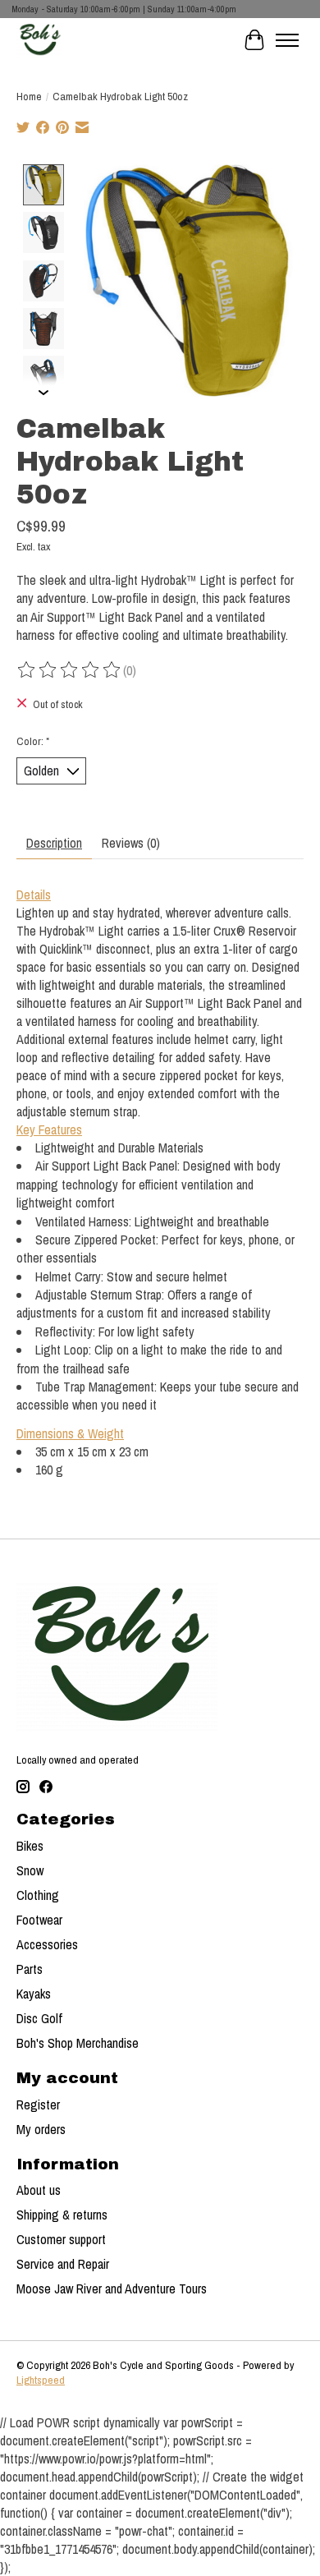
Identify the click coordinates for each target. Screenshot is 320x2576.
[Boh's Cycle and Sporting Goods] (39, 40)
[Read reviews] (70, 670)
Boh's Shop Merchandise (78, 2043)
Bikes (30, 1846)
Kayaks (34, 1994)
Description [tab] (54, 843)
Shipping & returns (62, 2215)
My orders (41, 2129)
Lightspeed (41, 2380)
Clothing (38, 1895)
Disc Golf (39, 2018)
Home (29, 96)
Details (34, 895)
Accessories (47, 1944)
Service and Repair (63, 2264)
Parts (30, 1969)
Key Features (49, 1129)
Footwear (39, 1920)
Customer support (61, 2239)
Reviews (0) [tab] (131, 843)
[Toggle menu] (287, 40)
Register (38, 2104)
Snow (30, 1870)
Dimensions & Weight (70, 1433)
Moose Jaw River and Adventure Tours (112, 2288)
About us (39, 2190)
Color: (33, 741)
